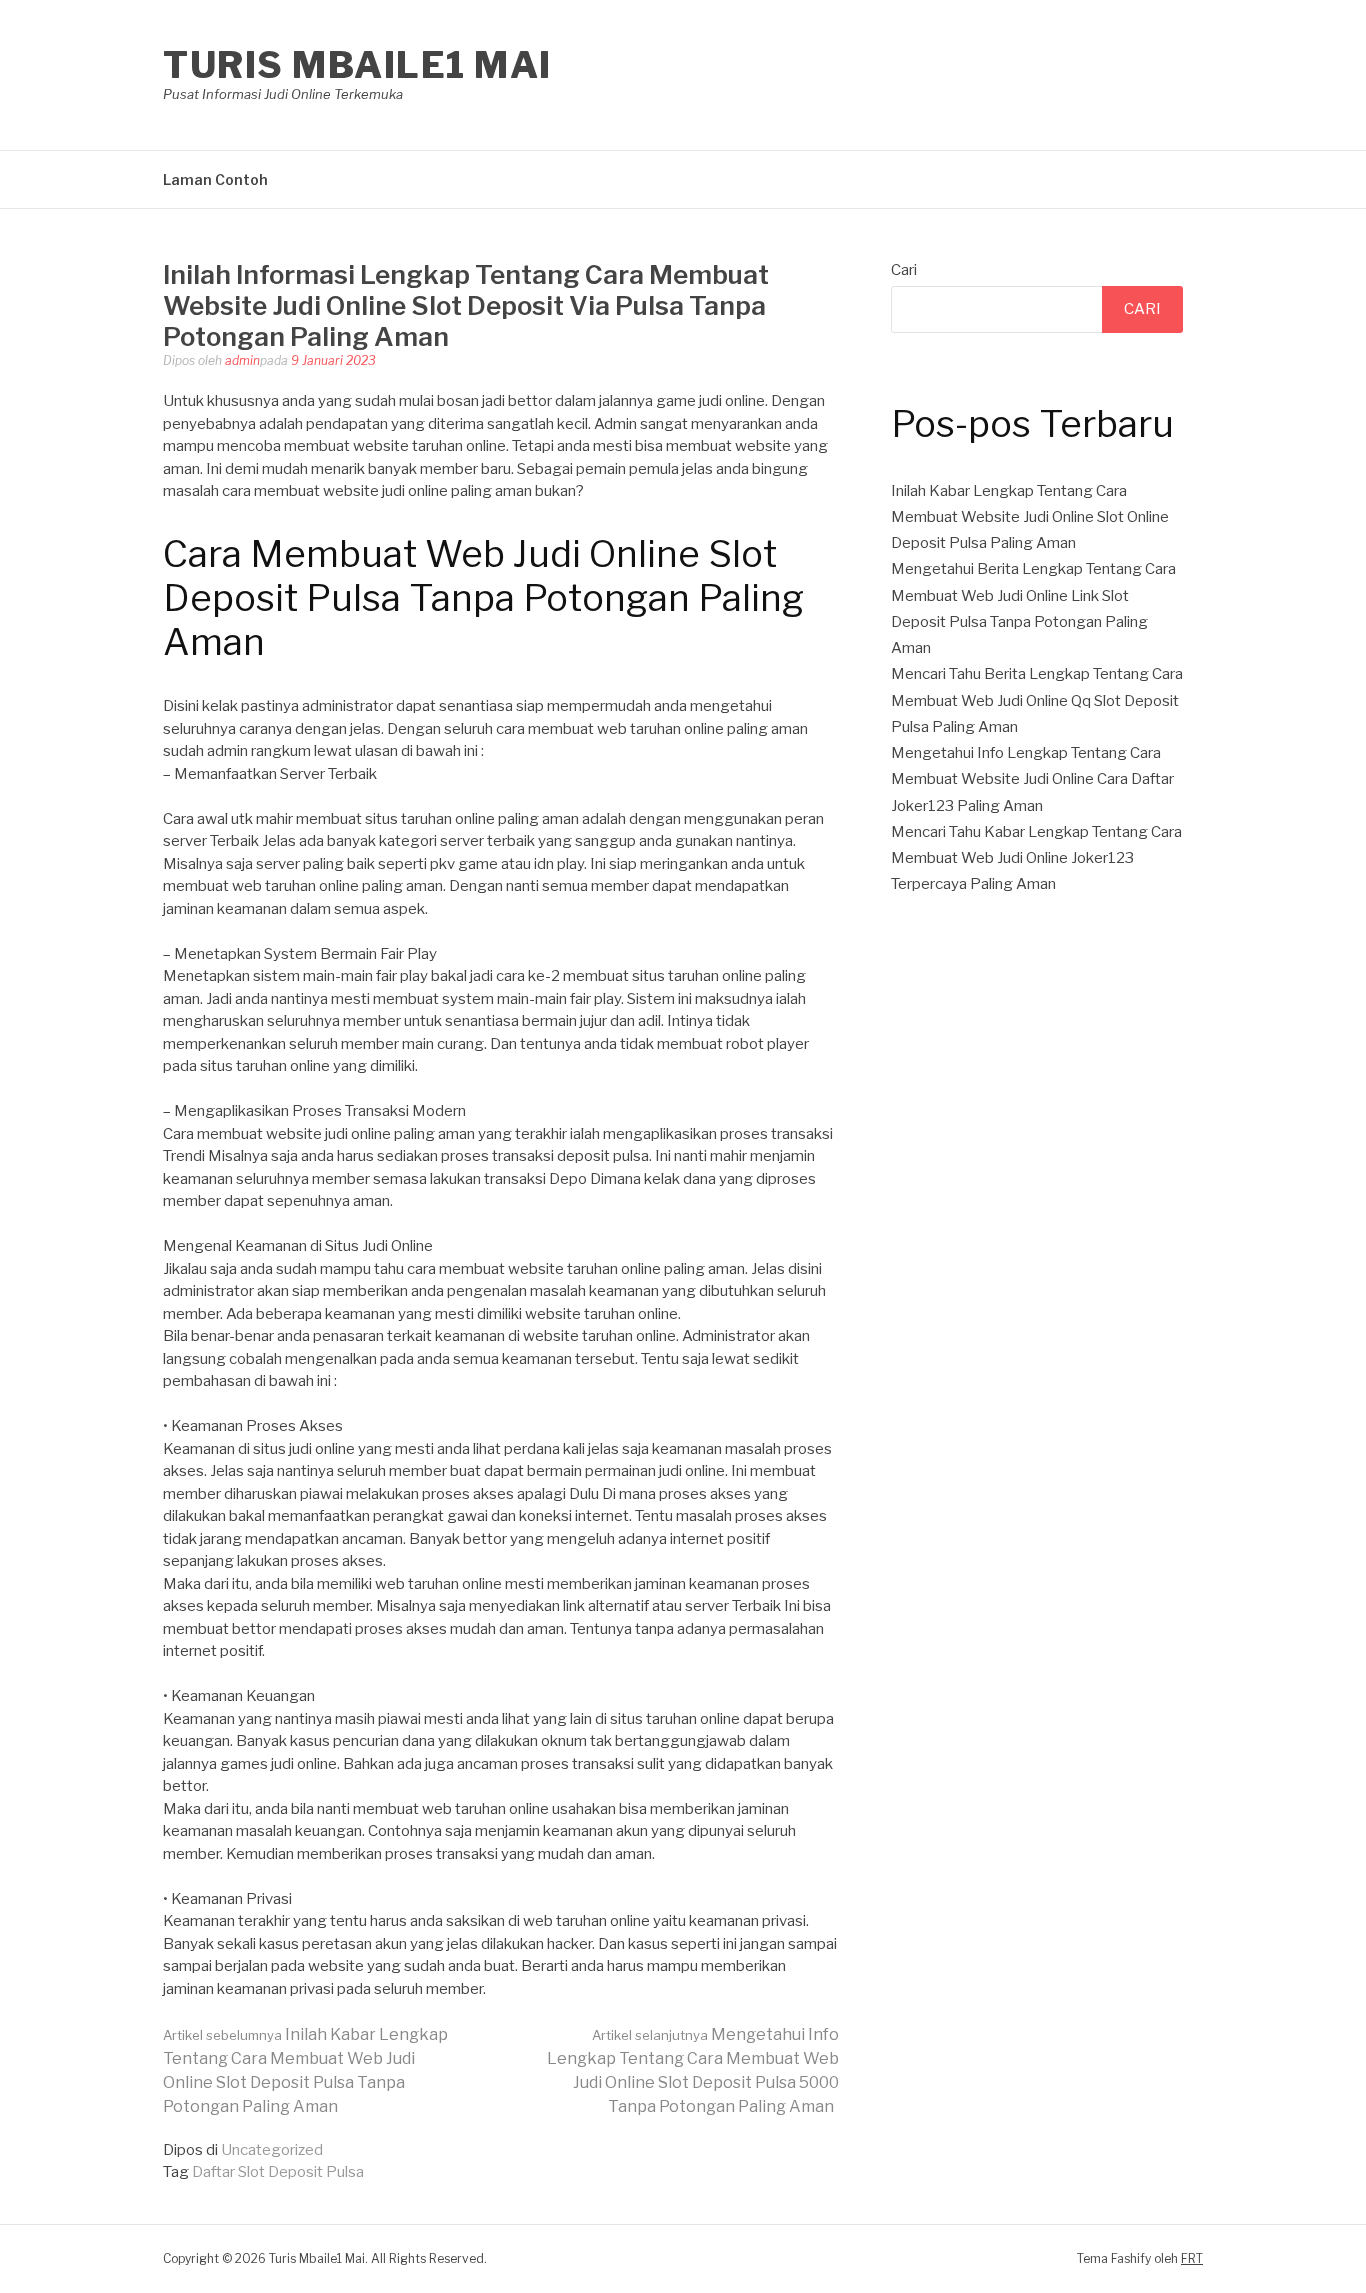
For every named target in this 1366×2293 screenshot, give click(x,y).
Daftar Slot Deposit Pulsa (278, 2172)
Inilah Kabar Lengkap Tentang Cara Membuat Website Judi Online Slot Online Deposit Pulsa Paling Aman (1030, 517)
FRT (1192, 2258)
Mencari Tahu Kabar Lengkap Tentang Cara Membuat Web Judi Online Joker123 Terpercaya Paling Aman (1036, 858)
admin (242, 360)
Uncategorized (272, 2150)
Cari (904, 270)
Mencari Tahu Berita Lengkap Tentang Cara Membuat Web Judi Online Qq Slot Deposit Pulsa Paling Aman (1037, 700)
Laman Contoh (215, 179)
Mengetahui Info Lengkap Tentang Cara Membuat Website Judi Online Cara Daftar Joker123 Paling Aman (1032, 779)
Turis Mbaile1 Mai (357, 65)
